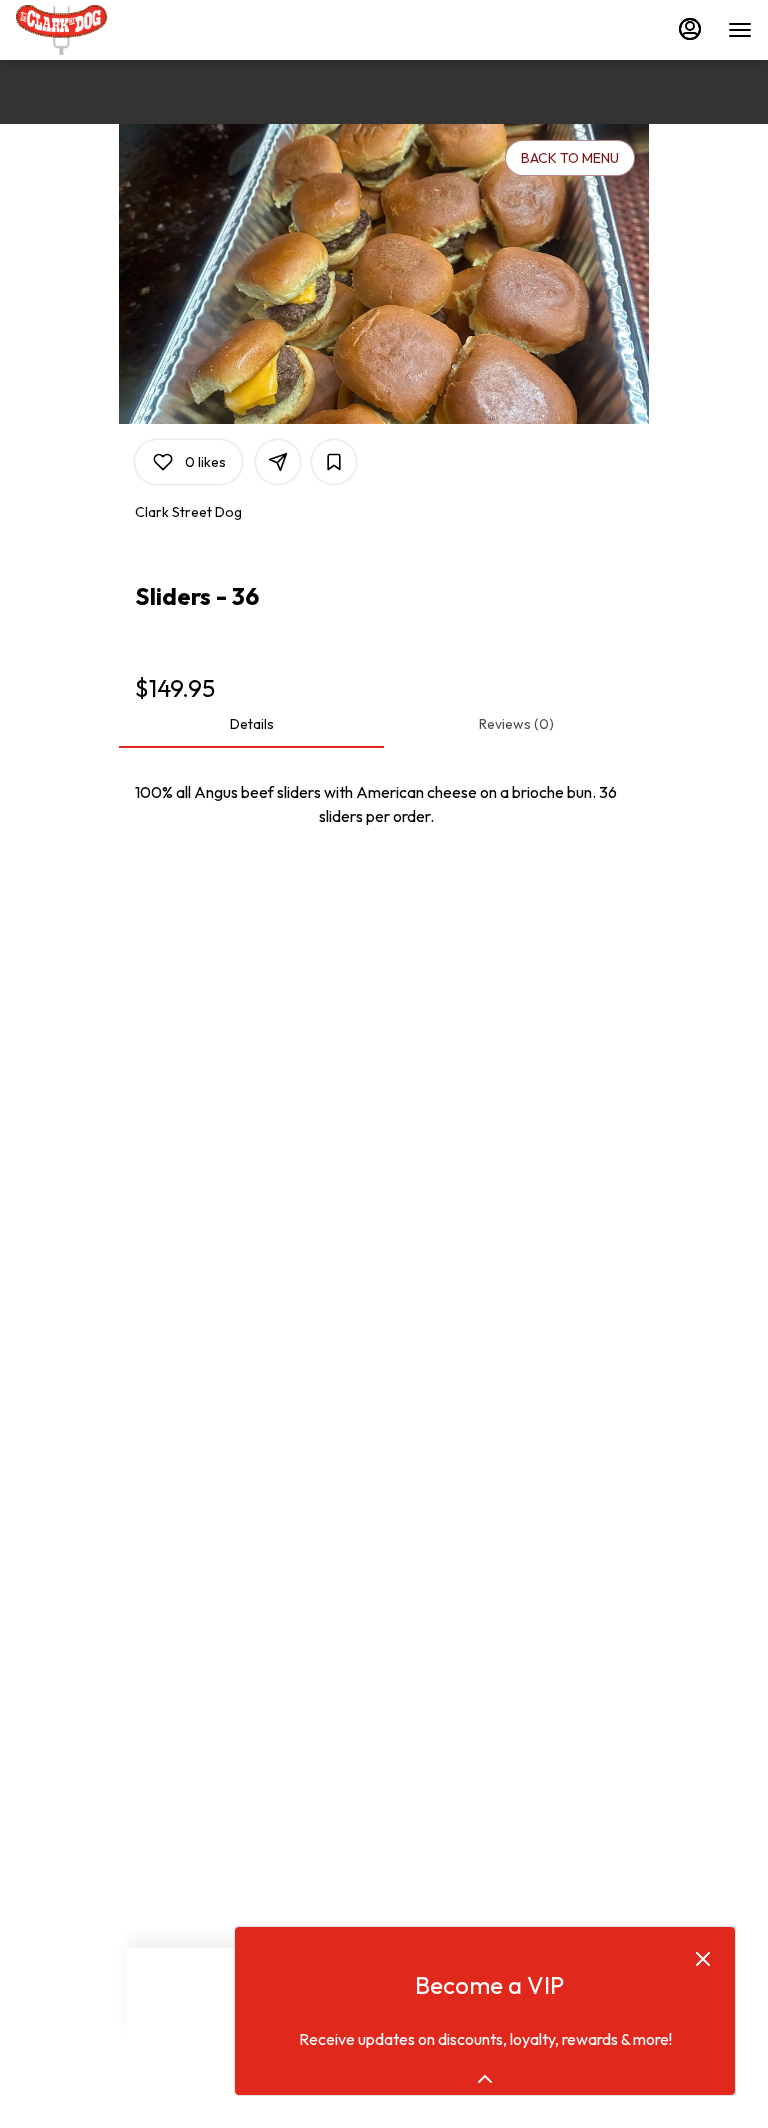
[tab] (251, 724)
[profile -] (690, 29)
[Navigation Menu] (740, 30)
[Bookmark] (334, 462)
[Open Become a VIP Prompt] (485, 2079)
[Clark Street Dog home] (106, 30)
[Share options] (278, 462)
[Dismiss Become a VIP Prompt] (703, 1959)
